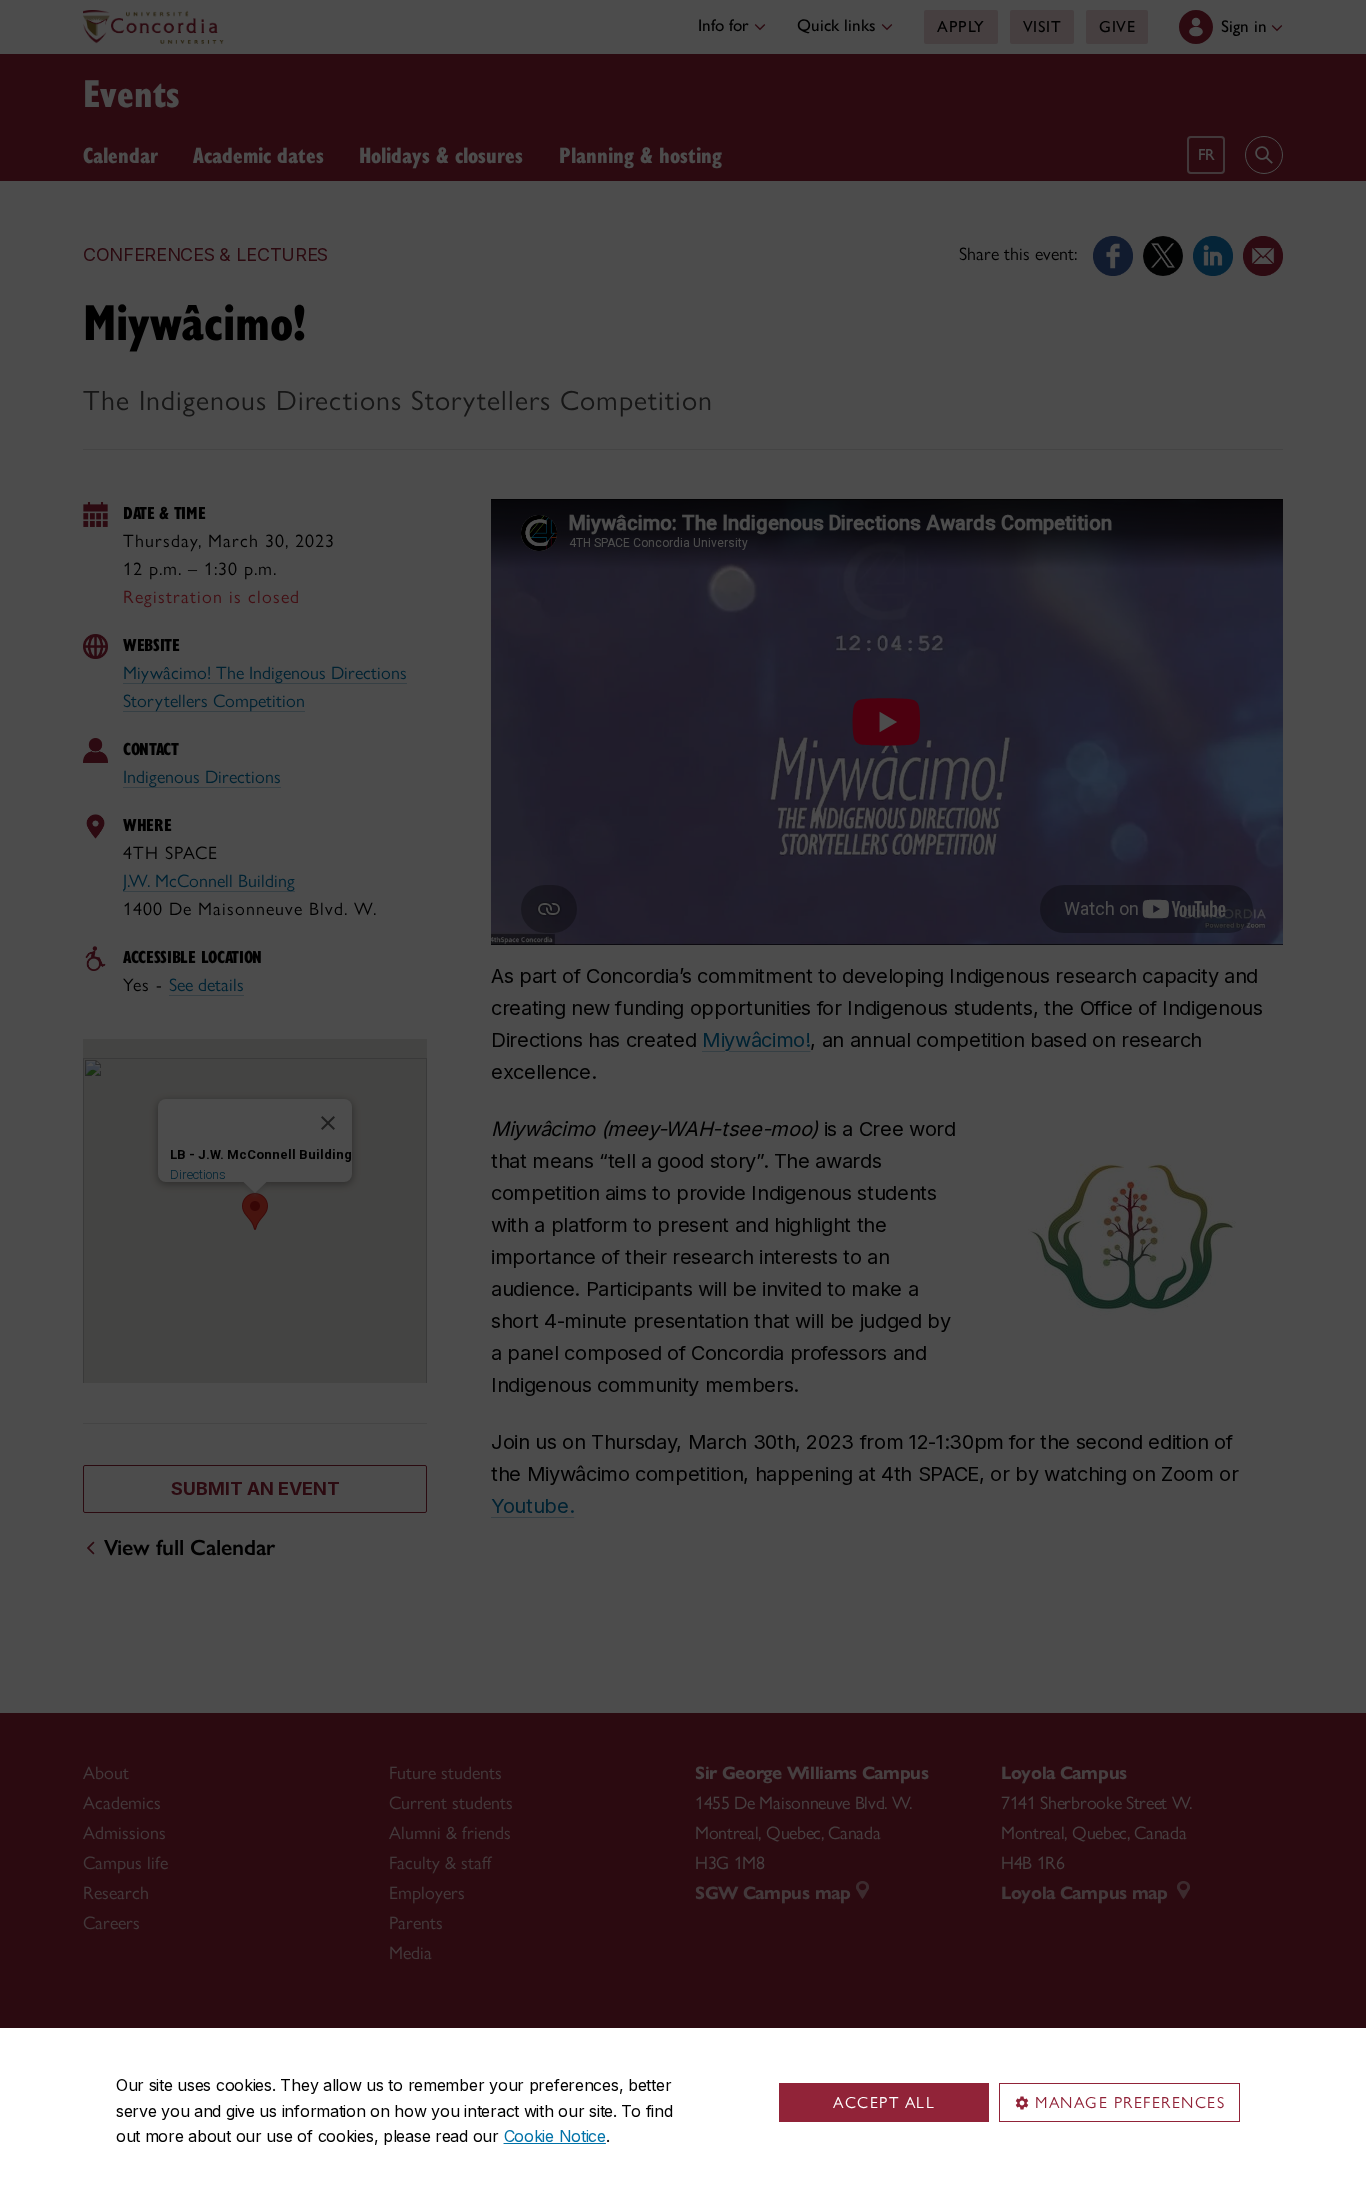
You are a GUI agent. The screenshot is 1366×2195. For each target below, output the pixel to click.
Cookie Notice (555, 2136)
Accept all (884, 2102)
